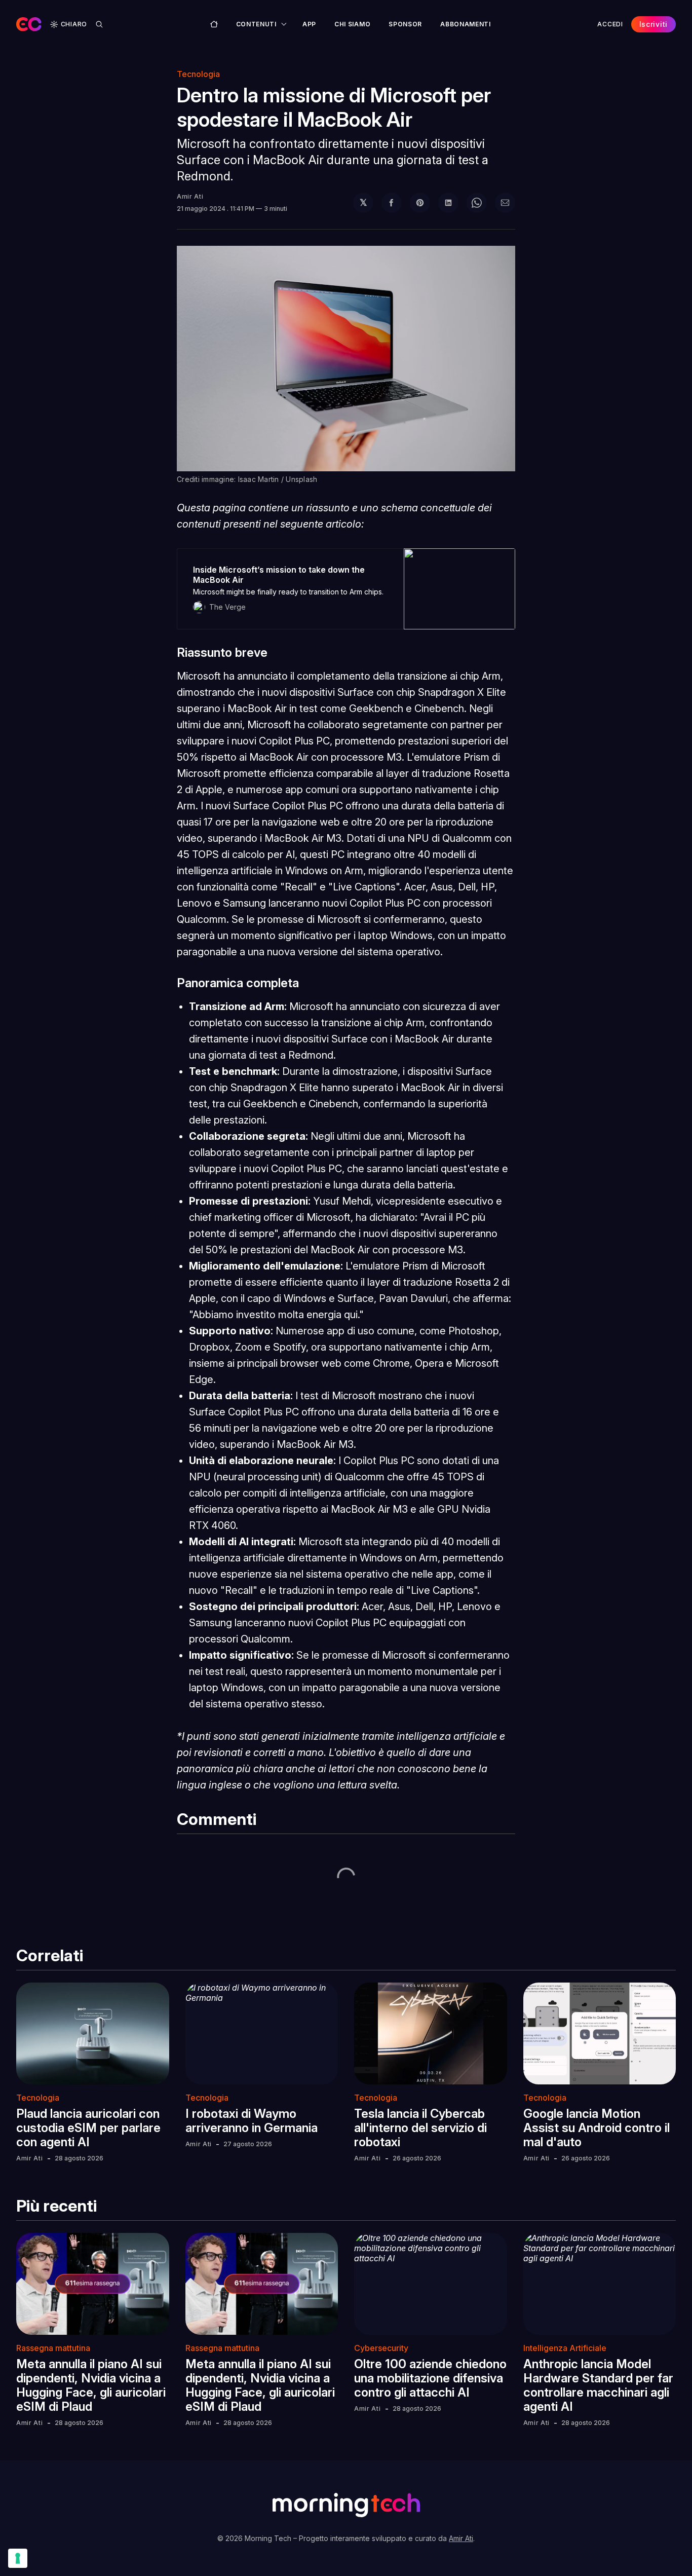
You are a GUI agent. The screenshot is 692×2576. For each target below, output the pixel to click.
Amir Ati (190, 196)
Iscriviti (653, 24)
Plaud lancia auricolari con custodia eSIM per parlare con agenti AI (88, 2128)
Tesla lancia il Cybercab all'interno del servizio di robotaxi (420, 2128)
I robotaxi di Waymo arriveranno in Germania (252, 2121)
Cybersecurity (381, 2348)
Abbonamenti (466, 24)
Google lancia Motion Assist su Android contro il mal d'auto (597, 2128)
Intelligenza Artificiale (565, 2348)
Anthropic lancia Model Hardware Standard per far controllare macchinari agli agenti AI (598, 2385)
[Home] (214, 24)
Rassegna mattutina (53, 2348)
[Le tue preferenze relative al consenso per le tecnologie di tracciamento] (18, 2558)
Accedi (610, 24)
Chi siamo (352, 24)
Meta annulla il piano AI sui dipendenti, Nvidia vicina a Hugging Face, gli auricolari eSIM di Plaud (91, 2385)
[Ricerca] (99, 24)
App (309, 24)
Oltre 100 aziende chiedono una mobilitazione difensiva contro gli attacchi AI (430, 2378)
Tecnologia (198, 74)
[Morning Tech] (29, 24)
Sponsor (405, 24)
